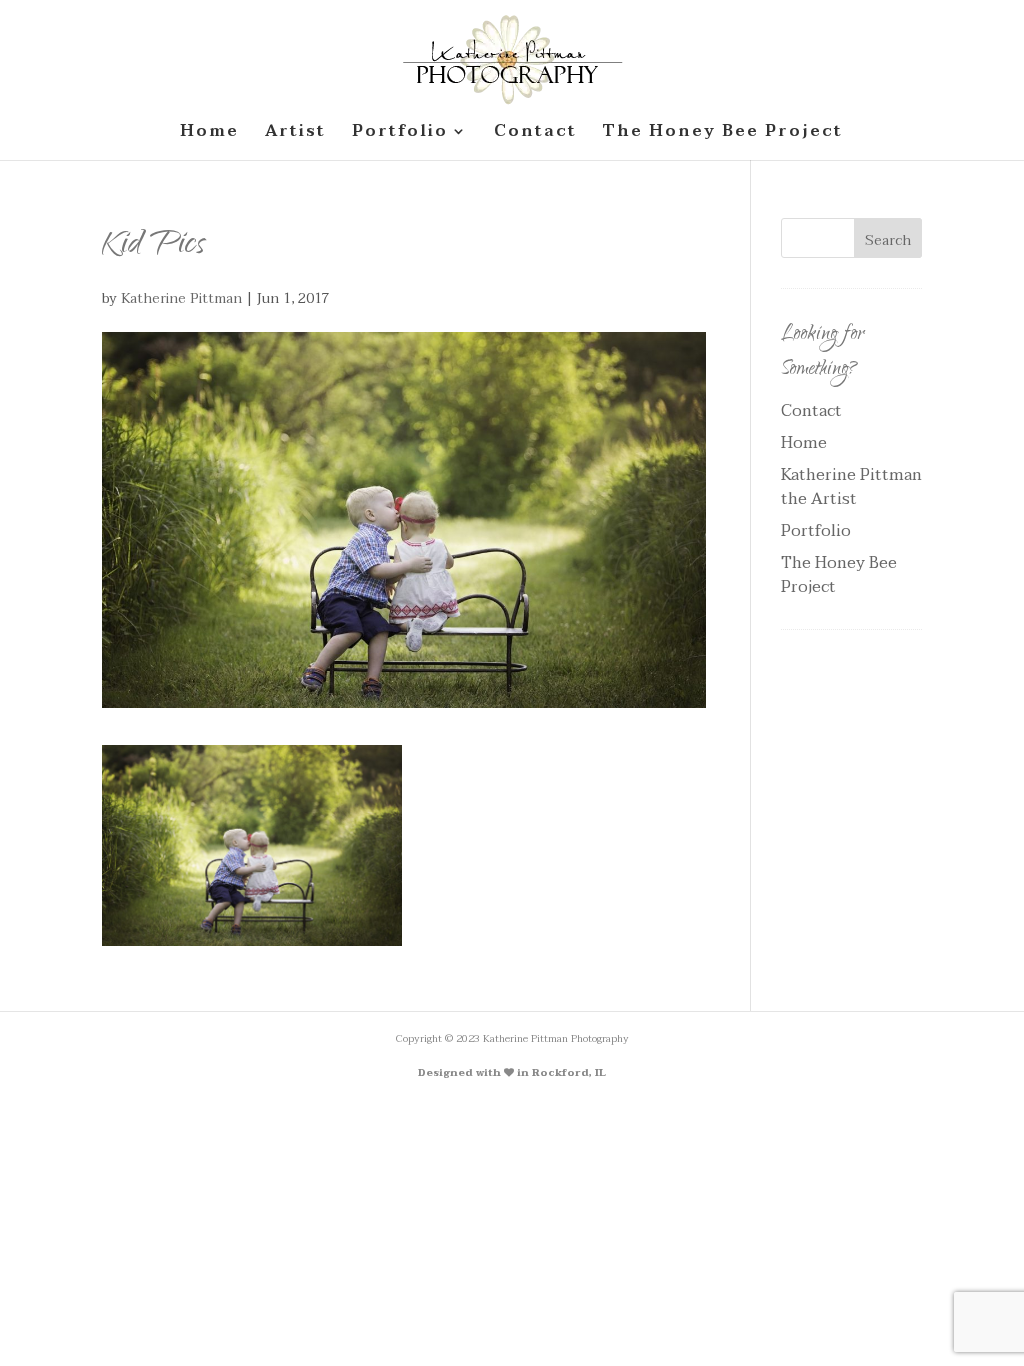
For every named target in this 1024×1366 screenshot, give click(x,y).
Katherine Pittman (181, 298)
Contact (811, 411)
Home (804, 443)
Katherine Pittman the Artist (851, 487)
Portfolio (816, 531)
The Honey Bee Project (839, 575)
